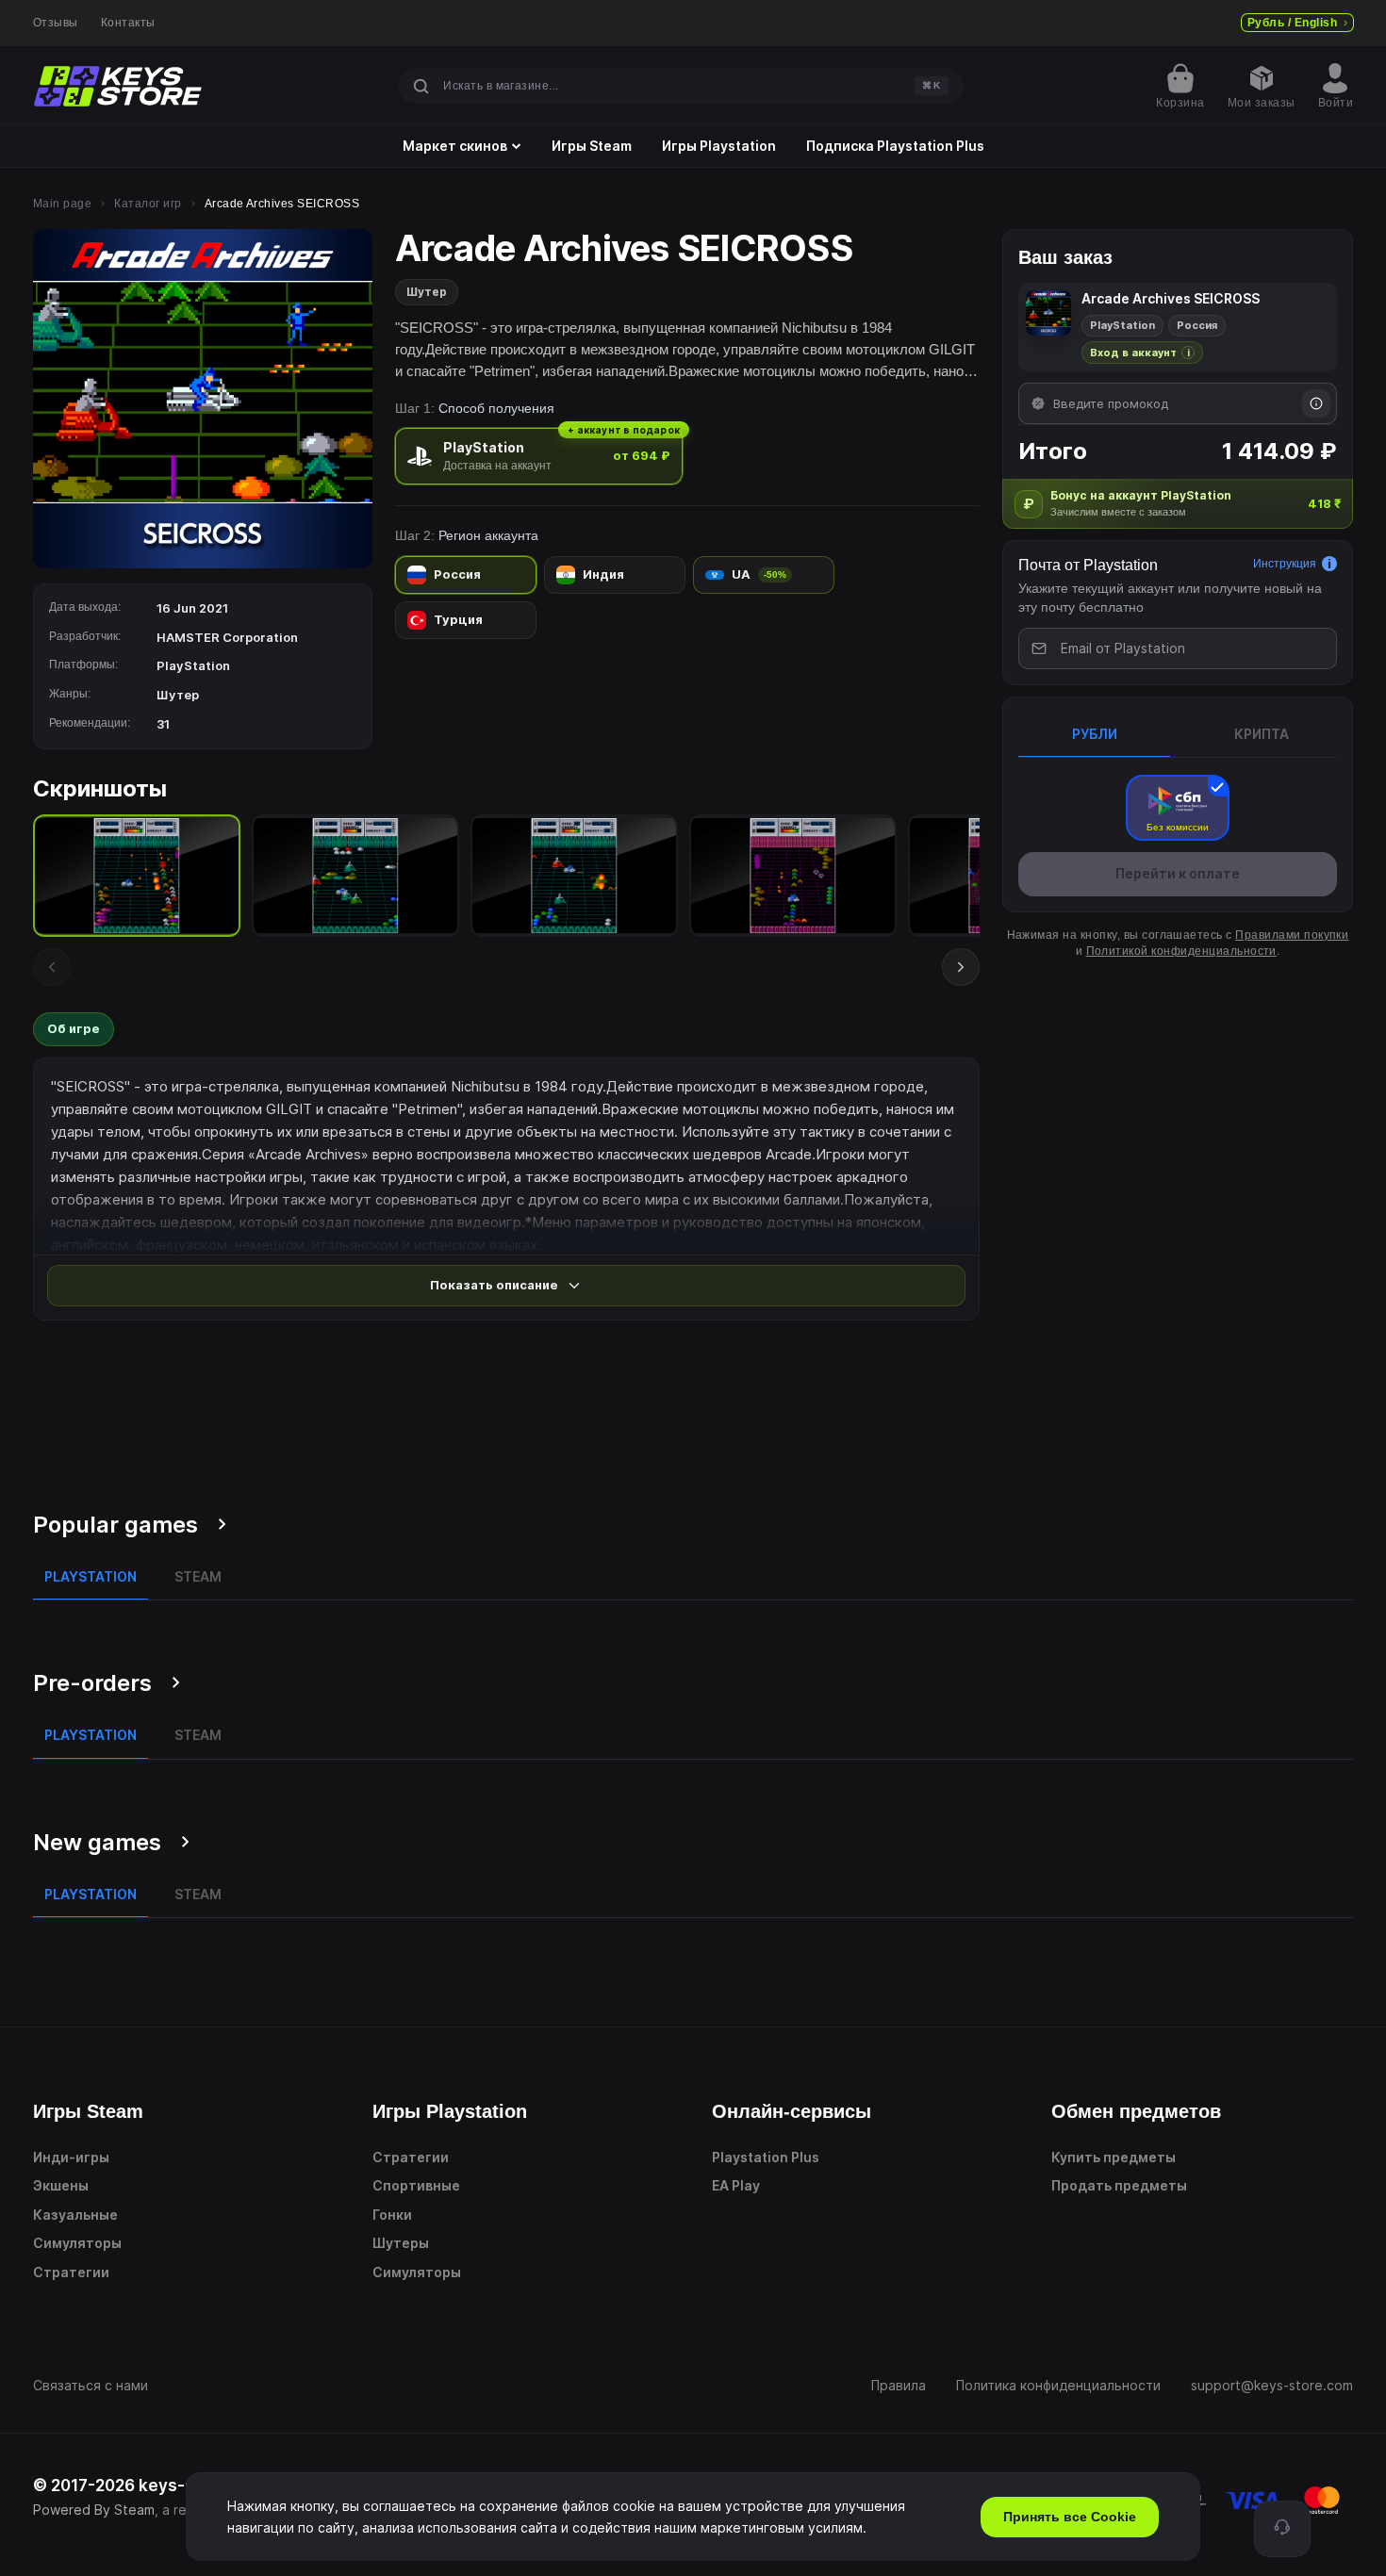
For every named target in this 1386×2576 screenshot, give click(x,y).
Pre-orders (92, 1683)
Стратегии (71, 2272)
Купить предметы (1114, 2157)
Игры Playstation (719, 146)
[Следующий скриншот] (961, 967)
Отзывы (56, 23)
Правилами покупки (1292, 935)
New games (97, 1842)
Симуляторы (77, 2243)
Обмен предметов (1136, 2111)
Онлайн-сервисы (792, 2111)
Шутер (427, 292)
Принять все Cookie (1070, 2517)
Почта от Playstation (1088, 565)
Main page (62, 204)
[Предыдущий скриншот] (52, 967)
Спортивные (416, 2185)
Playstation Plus (766, 2157)
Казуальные (75, 2215)
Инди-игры (71, 2157)
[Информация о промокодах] (1316, 403)
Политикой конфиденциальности (1181, 951)
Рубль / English (1292, 23)
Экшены (61, 2185)
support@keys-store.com (1272, 2385)
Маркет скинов (455, 146)
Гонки (392, 2215)
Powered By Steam (94, 2510)
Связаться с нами (91, 2385)
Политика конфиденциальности (1058, 2385)
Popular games (115, 1525)
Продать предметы (1119, 2185)
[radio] (539, 456)
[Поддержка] (1282, 2529)
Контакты (128, 23)
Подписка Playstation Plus (895, 146)
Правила (899, 2385)
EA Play (736, 2185)
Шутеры (401, 2243)
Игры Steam (592, 146)
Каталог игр (148, 204)
